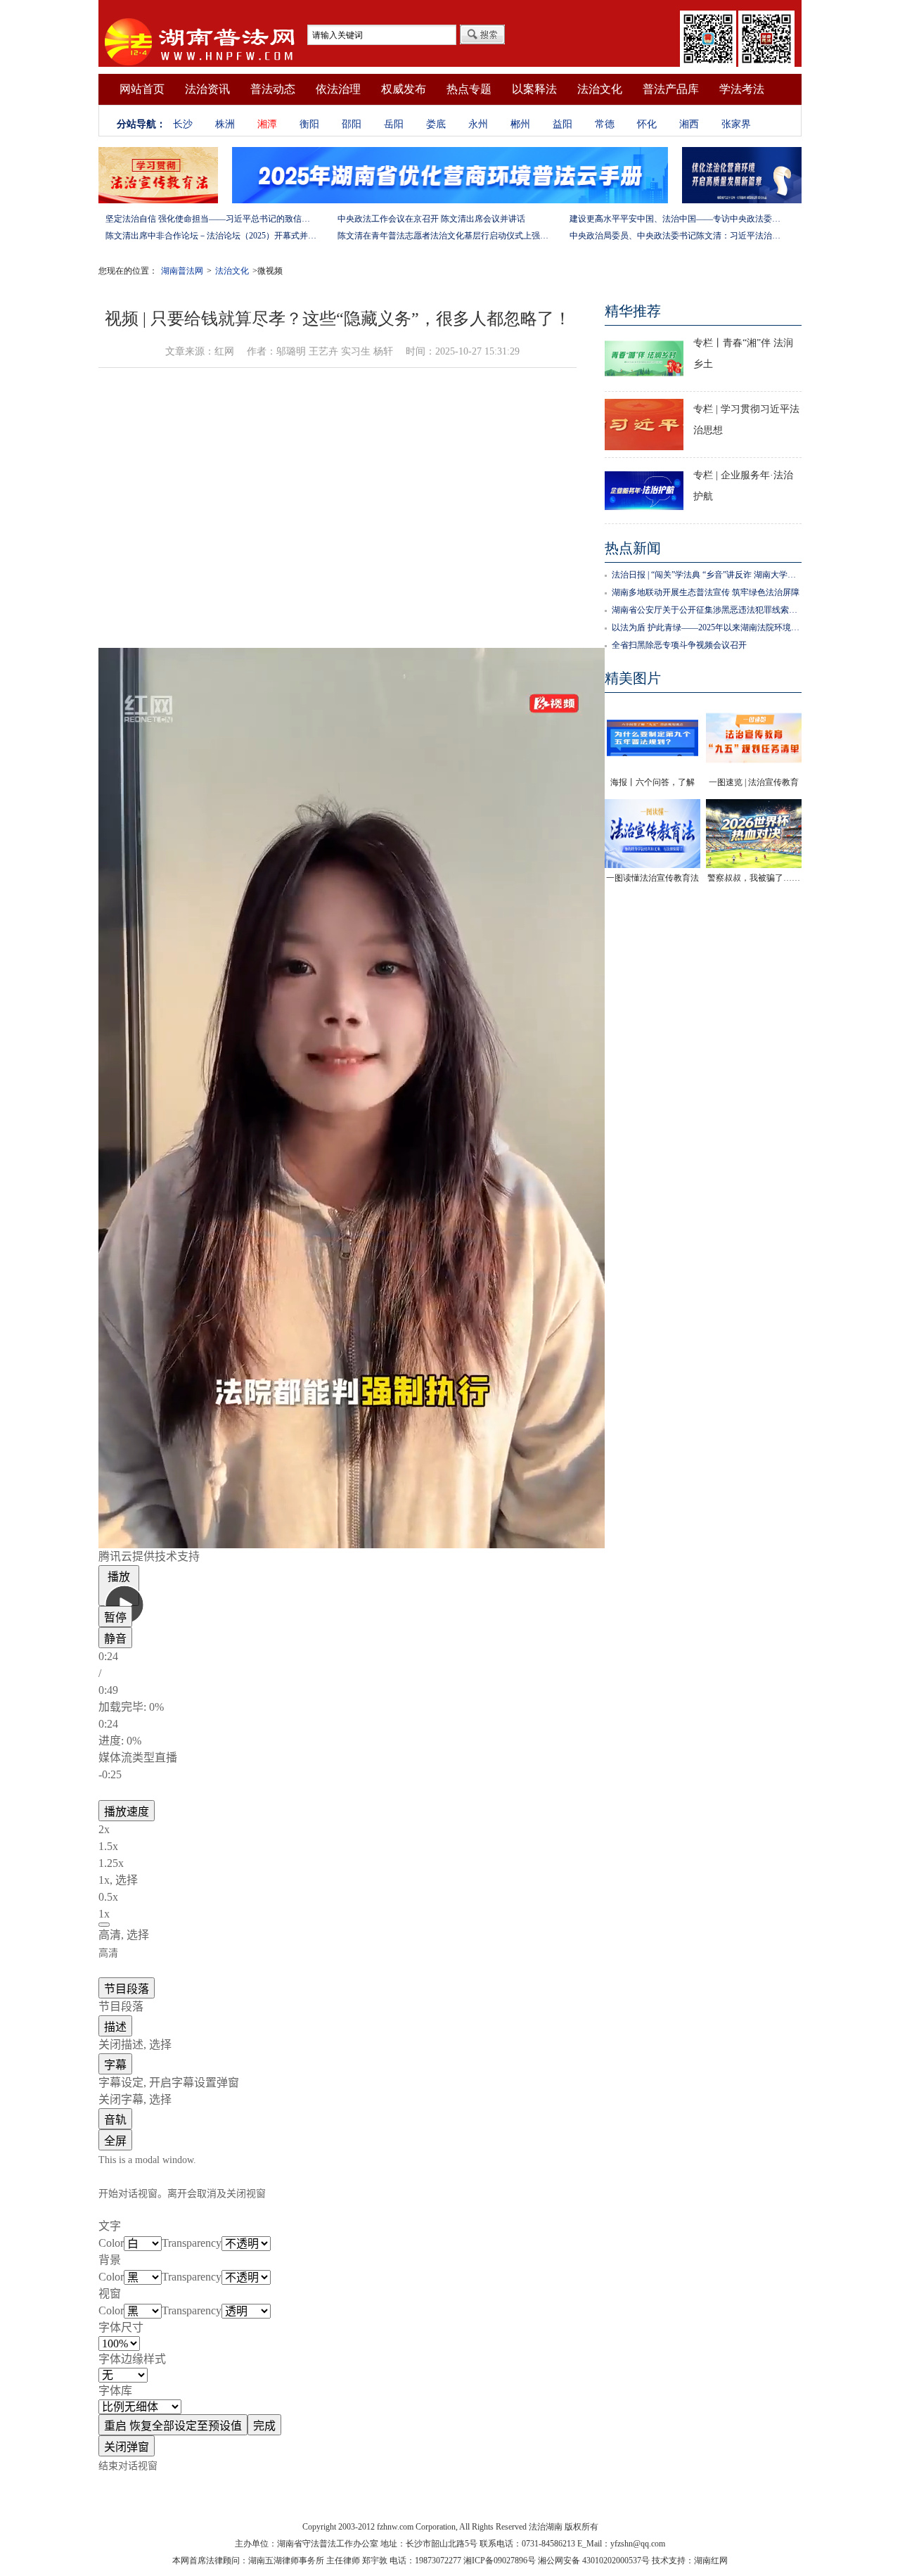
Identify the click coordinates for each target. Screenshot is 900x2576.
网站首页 (142, 89)
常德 (605, 124)
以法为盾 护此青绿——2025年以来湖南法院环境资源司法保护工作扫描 (707, 627)
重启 (173, 2426)
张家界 (736, 124)
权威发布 (404, 89)
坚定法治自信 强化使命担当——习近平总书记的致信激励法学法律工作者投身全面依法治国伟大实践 (211, 219)
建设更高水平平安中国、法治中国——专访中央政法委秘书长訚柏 (675, 219)
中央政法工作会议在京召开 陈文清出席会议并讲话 (431, 219)
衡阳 (309, 124)
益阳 (562, 124)
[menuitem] (337, 1557)
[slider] (337, 1724)
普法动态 (273, 89)
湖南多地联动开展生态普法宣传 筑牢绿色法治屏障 (706, 592)
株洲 (225, 124)
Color (111, 2243)
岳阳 (394, 124)
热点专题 (469, 89)
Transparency (192, 2243)
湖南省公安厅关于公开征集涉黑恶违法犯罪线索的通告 (707, 610)
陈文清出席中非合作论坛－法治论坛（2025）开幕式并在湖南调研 (211, 236)
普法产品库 (671, 89)
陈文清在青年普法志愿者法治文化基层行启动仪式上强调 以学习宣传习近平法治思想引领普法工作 (443, 236)
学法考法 (742, 89)
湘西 (689, 124)
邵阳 (352, 124)
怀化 (647, 124)
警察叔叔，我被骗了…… (754, 878)
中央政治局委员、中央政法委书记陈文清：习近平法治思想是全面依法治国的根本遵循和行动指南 (675, 236)
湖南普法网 (182, 271)
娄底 (436, 124)
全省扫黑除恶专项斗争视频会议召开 (679, 645)
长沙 (183, 124)
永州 (478, 124)
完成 (264, 2426)
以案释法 (534, 89)
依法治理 (338, 89)
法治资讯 (207, 89)
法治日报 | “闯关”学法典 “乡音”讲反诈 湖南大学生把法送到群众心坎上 (707, 575)
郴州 (520, 124)
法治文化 (600, 89)
